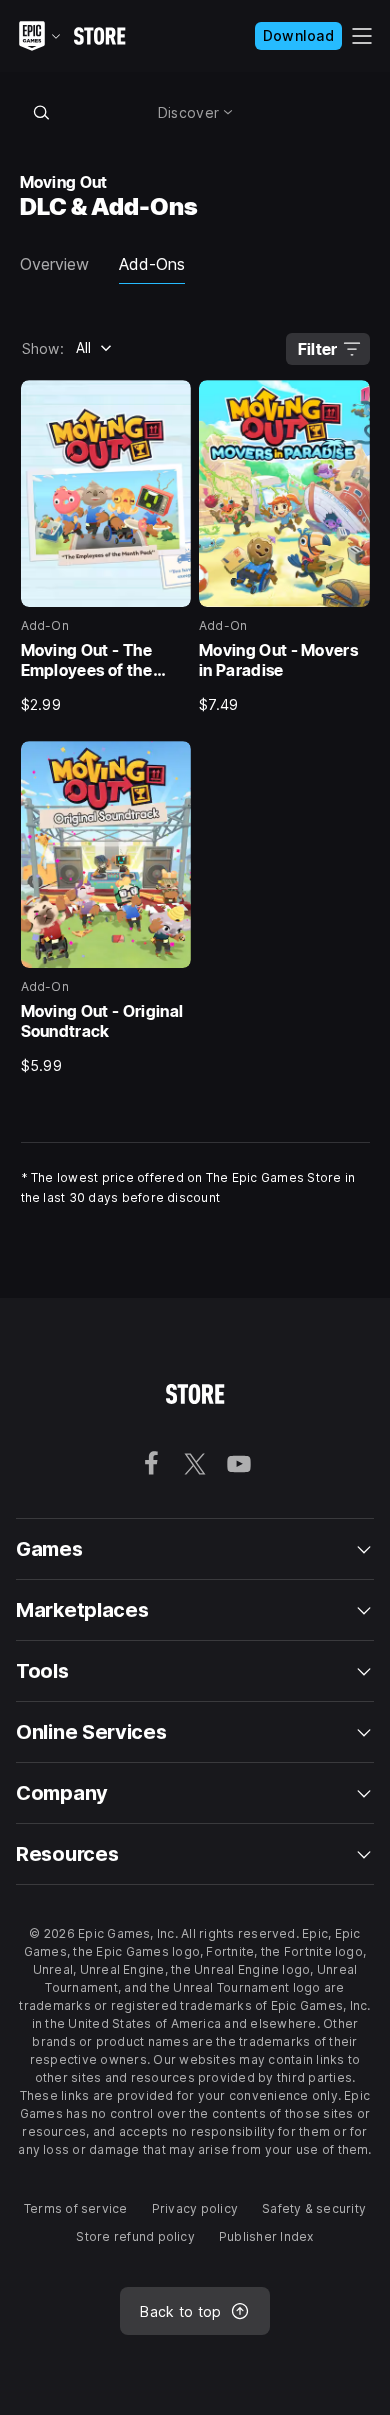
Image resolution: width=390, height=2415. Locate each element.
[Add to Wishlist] (169, 402)
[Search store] (42, 112)
